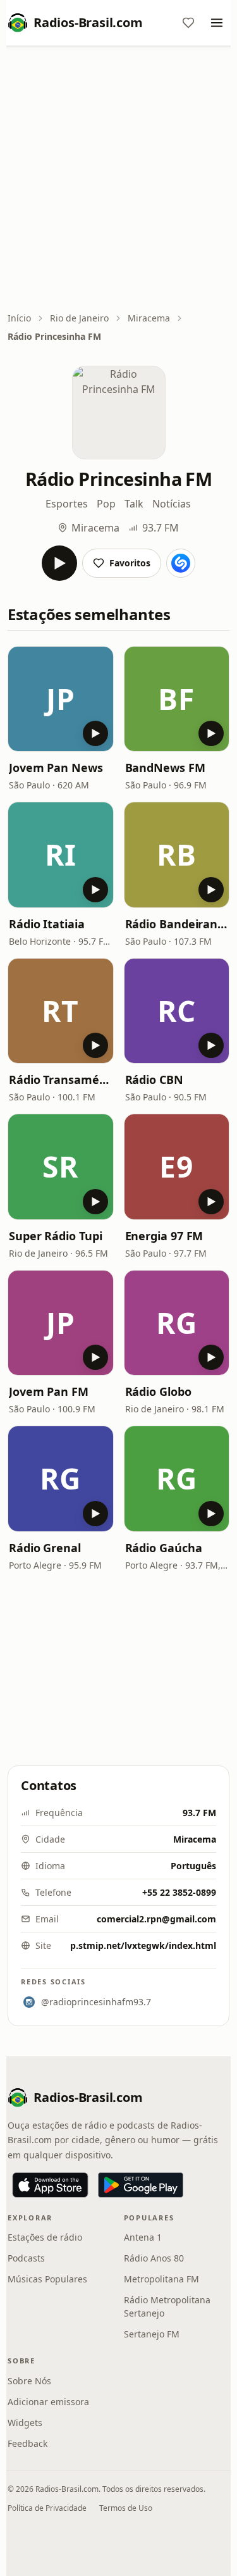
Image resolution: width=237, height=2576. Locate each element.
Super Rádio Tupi (56, 1236)
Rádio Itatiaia (47, 924)
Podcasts (26, 2258)
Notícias (172, 504)
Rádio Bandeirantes (177, 924)
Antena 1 (143, 2237)
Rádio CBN (154, 1080)
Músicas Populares (47, 2279)
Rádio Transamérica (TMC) (61, 1080)
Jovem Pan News (56, 768)
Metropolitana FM (161, 2279)
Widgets (25, 2423)
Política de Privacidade (47, 2508)
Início (19, 318)
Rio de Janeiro (79, 318)
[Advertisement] (118, 180)
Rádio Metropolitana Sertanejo (167, 2306)
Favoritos (130, 563)
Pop (106, 504)
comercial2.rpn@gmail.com (156, 1919)
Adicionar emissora (48, 2402)
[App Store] (50, 2185)
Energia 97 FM (164, 1236)
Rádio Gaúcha (164, 1548)
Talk (134, 504)
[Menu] (217, 23)
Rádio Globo (158, 1391)
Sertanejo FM (152, 2334)
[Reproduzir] (59, 563)
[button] (61, 699)
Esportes (67, 504)
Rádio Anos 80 (154, 2258)
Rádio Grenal (45, 1548)
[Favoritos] (188, 23)
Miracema (149, 318)
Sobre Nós (29, 2381)
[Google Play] (141, 2185)
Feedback (27, 2443)
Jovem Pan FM (49, 1391)
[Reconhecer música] (181, 563)
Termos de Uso (126, 2508)
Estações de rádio (45, 2237)
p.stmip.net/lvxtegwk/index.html (143, 1945)
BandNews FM (165, 768)
